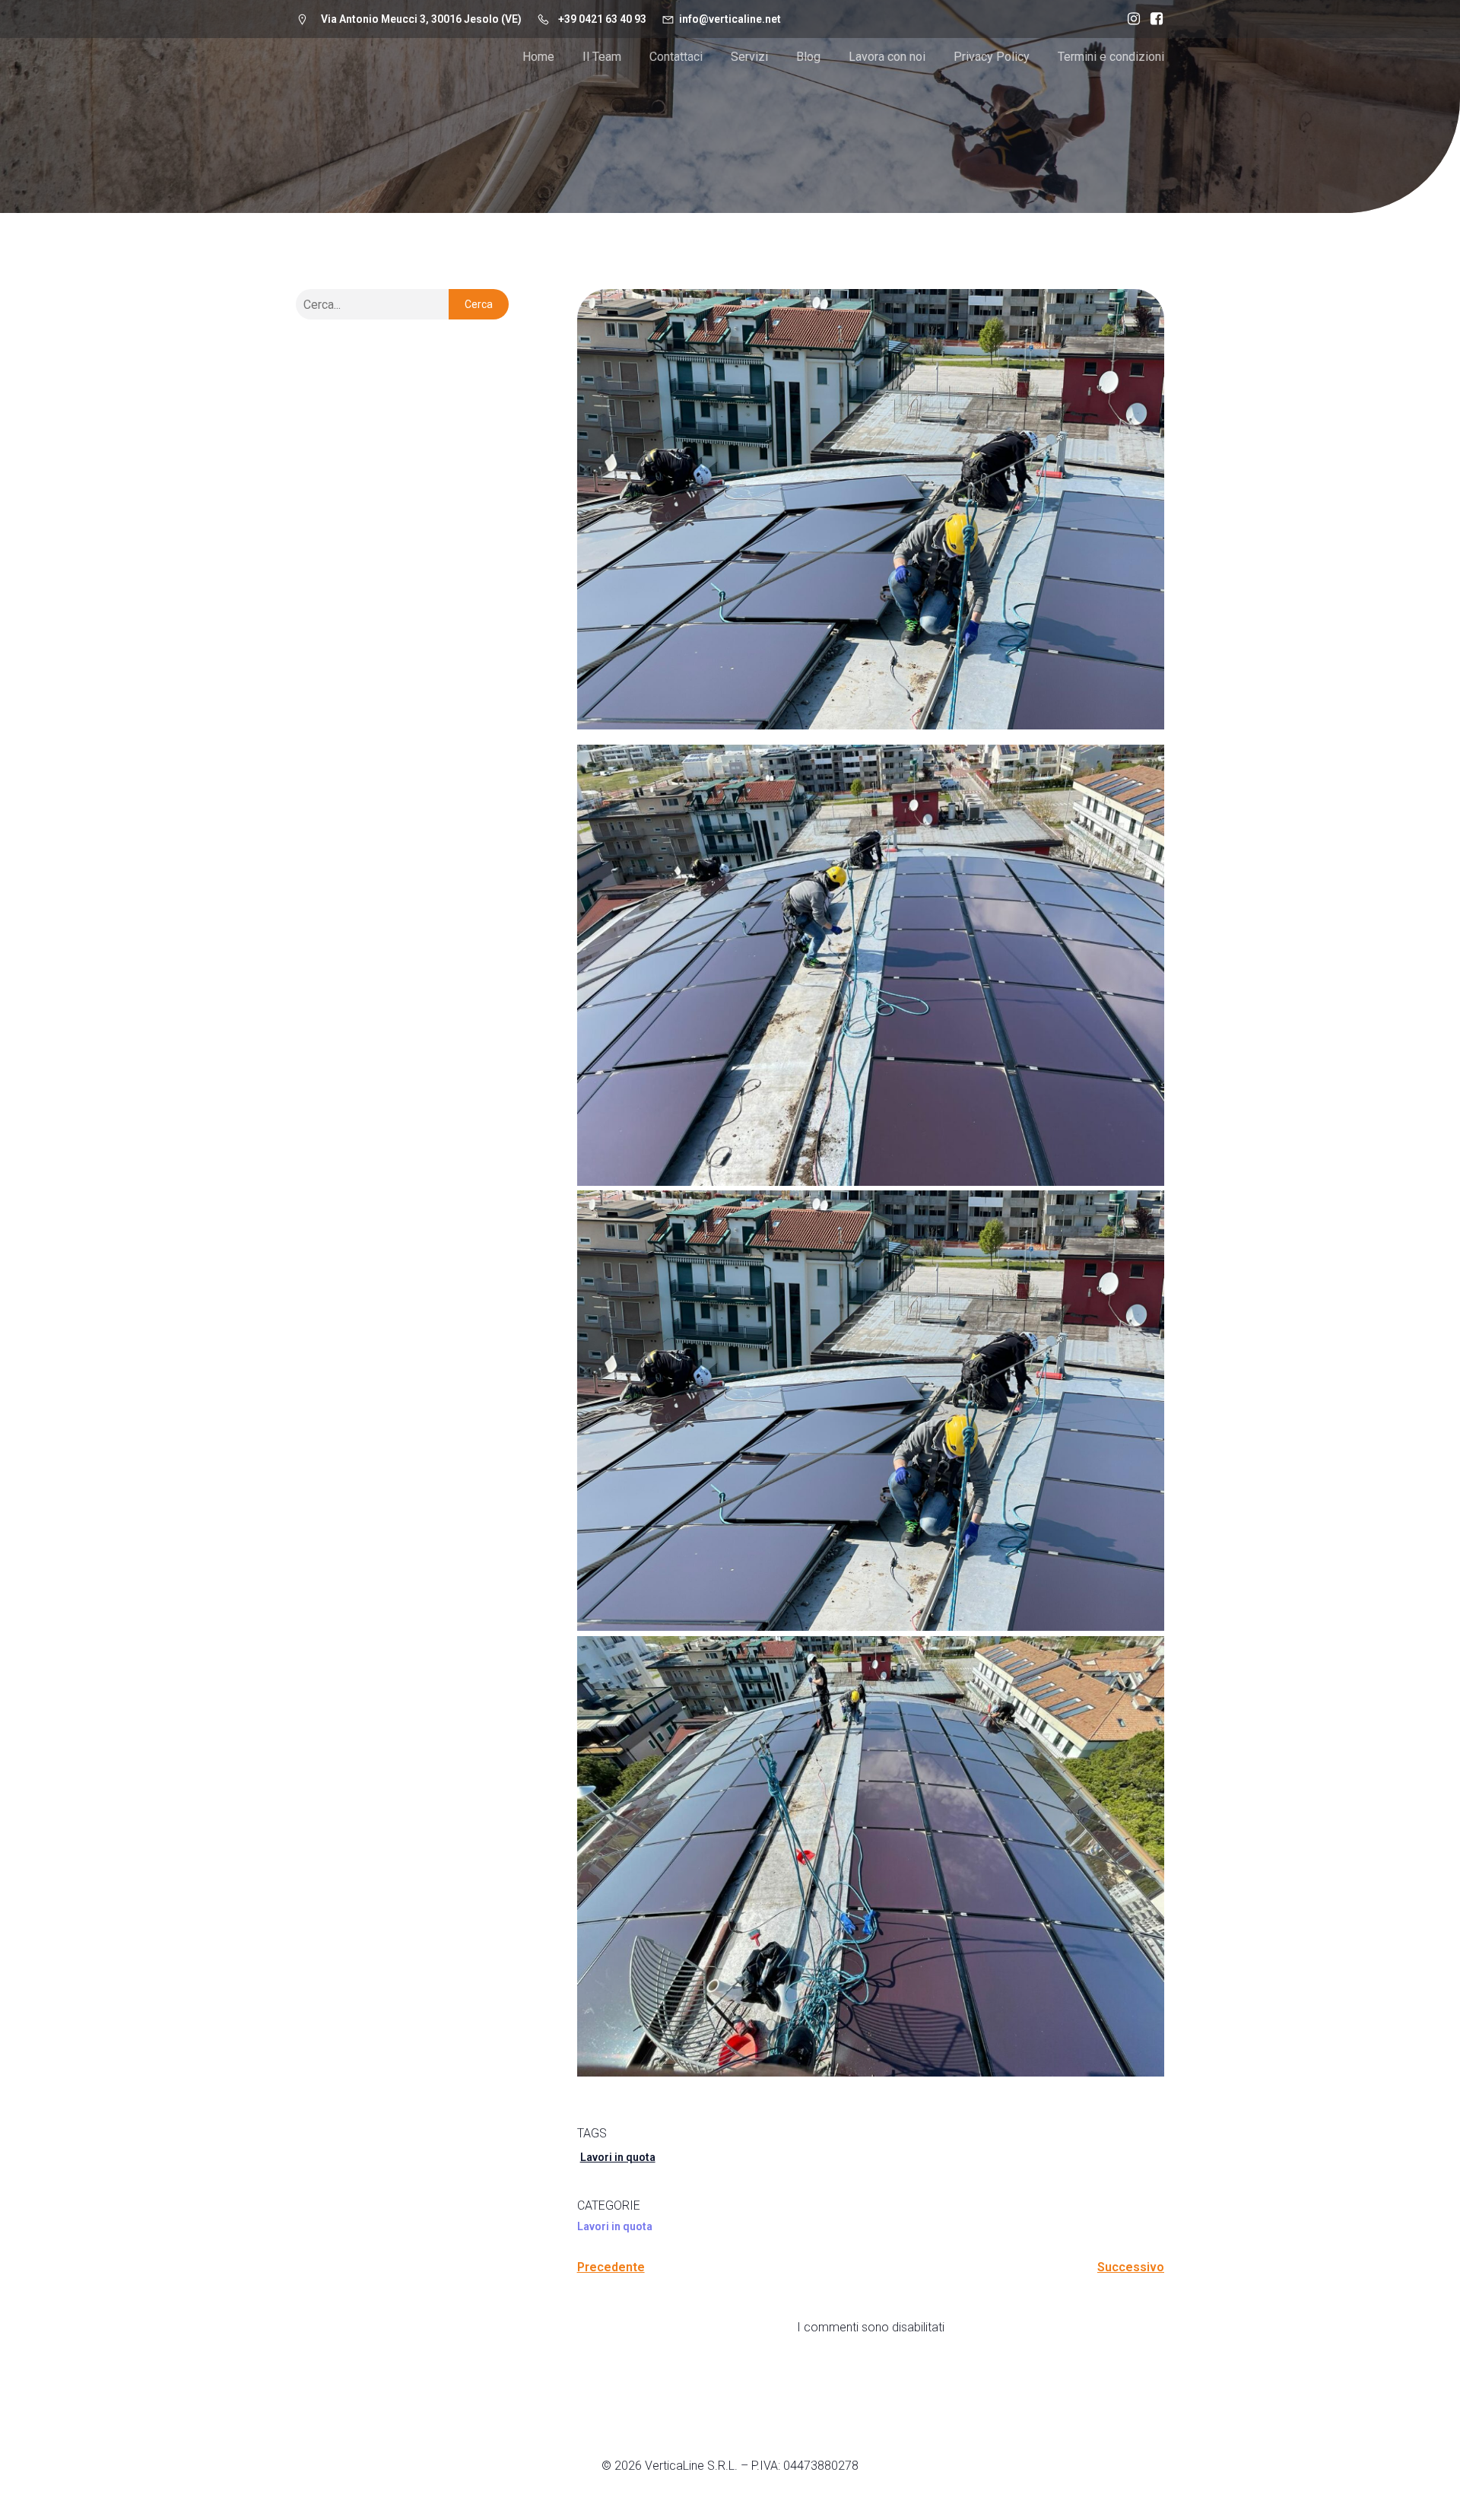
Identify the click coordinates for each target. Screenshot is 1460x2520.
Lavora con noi (887, 57)
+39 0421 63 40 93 (602, 19)
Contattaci (676, 57)
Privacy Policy (992, 57)
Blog (808, 57)
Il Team (602, 57)
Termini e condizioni (1111, 57)
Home (538, 57)
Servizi (749, 57)
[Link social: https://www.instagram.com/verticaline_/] (1130, 19)
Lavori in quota (618, 2157)
